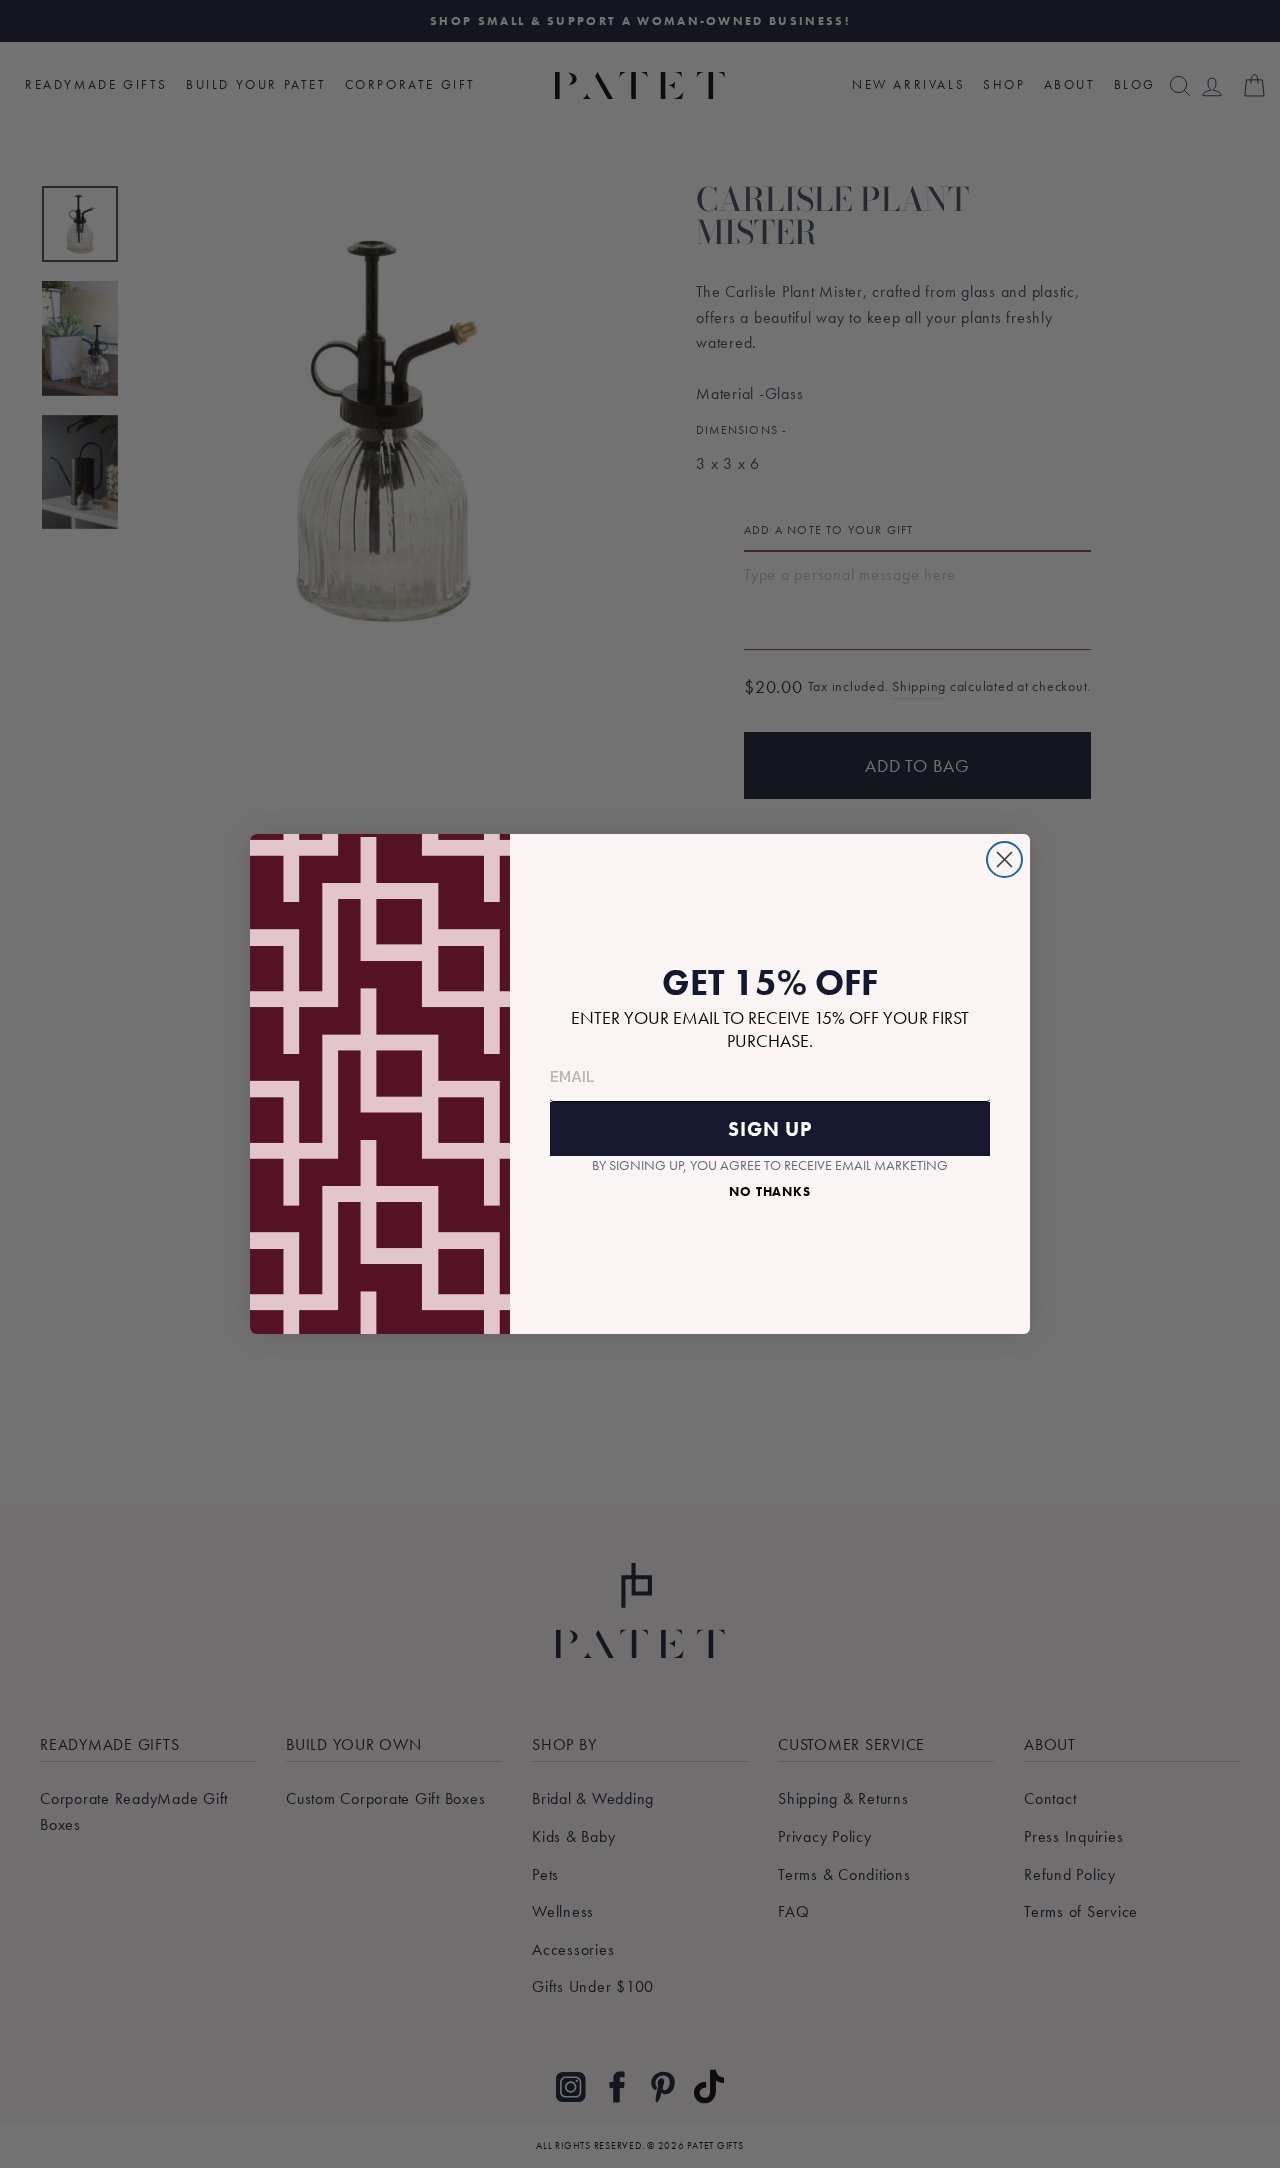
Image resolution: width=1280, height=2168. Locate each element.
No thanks (770, 1191)
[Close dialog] (1004, 859)
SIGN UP (770, 1129)
